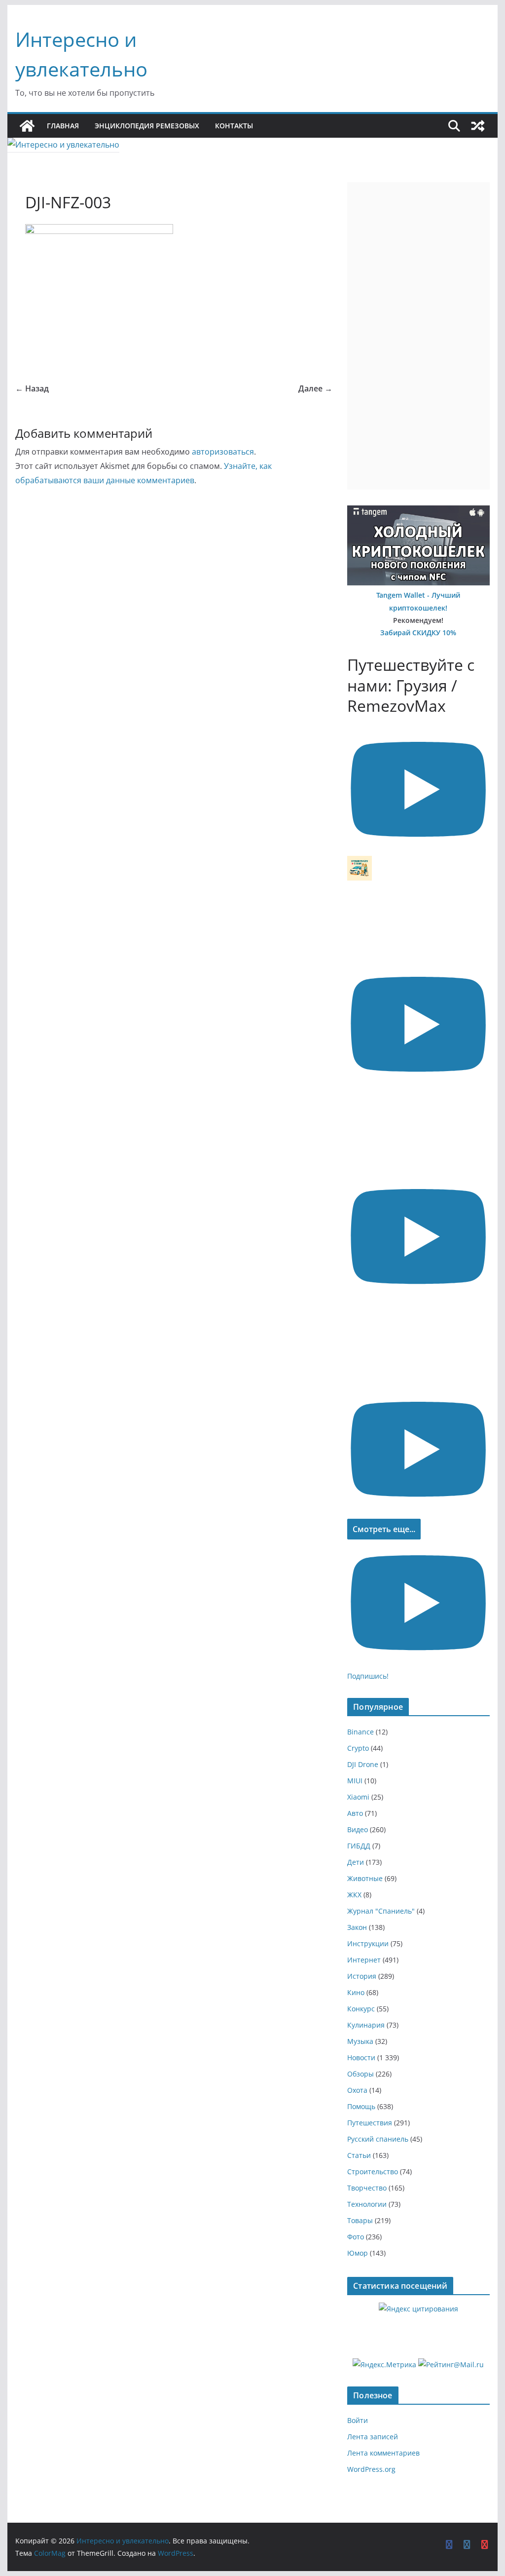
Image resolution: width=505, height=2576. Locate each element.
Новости (361, 2057)
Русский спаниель (378, 2139)
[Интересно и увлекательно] (27, 126)
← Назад (32, 388)
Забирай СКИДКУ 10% (418, 633)
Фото (356, 2237)
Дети (356, 1862)
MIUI (355, 1781)
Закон (357, 1927)
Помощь (361, 2106)
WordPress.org (371, 2469)
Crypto (358, 1748)
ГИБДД (359, 1846)
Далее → (315, 388)
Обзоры (361, 2074)
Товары (360, 2220)
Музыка (360, 2041)
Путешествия (370, 2123)
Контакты (234, 126)
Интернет (364, 1960)
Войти (358, 2420)
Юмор (358, 2253)
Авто (355, 1813)
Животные (365, 1878)
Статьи (359, 2155)
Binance (361, 1732)
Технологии (367, 2204)
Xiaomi (358, 1797)
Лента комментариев (383, 2453)
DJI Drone (363, 1764)
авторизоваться (223, 452)
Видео (358, 1829)
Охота (357, 2090)
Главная (63, 126)
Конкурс (361, 2009)
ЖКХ (354, 1895)
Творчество (367, 2188)
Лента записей (373, 2437)
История (362, 1976)
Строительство (373, 2172)
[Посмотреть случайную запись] (478, 126)
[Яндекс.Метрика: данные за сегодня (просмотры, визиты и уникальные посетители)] (384, 2365)
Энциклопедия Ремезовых (147, 126)
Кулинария (366, 2025)
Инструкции (368, 1943)
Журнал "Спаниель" (381, 1911)
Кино (356, 1992)
